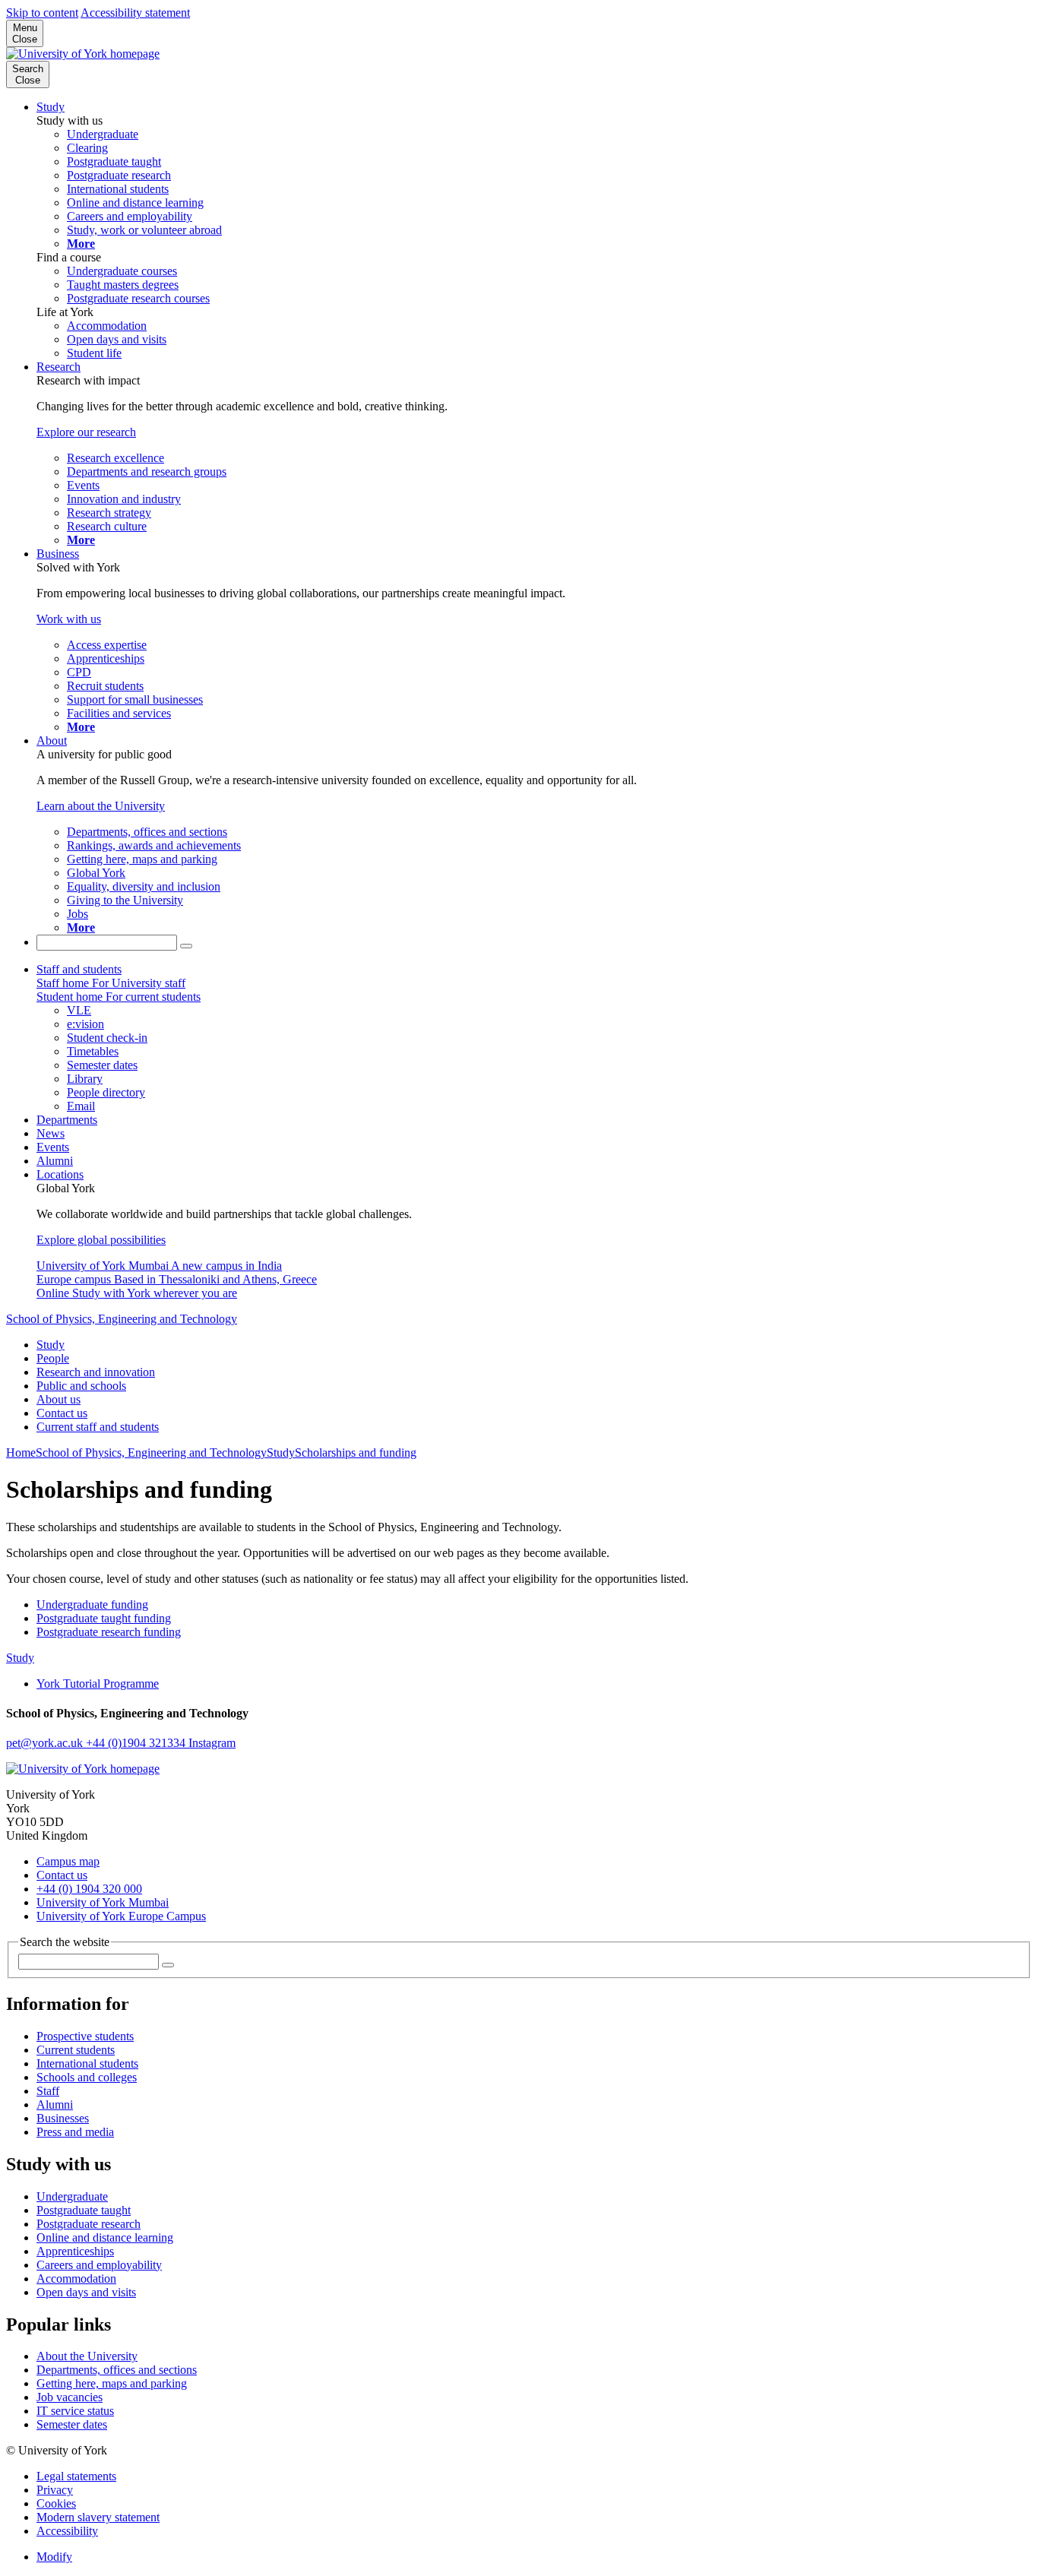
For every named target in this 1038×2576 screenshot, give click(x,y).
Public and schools (81, 1386)
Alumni (55, 1161)
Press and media (75, 2132)
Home (21, 1453)
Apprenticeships (75, 2251)
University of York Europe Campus (121, 1916)
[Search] (186, 946)
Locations (60, 1174)
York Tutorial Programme (98, 1684)
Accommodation (76, 2279)
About (52, 741)
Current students (76, 2050)
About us (59, 1399)
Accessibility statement (135, 13)
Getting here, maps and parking (112, 2383)
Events (53, 1147)
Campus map (68, 1861)
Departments (67, 1120)
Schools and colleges (87, 2077)
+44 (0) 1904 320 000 (89, 1889)
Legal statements (76, 2476)
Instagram (212, 1743)
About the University (87, 2356)
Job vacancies (70, 2397)
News (51, 1133)
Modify (54, 2557)
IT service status (75, 2411)
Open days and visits (86, 2292)
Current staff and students (98, 1427)
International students (87, 2063)
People (53, 1358)
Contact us (62, 1413)
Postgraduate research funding (109, 1632)
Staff (48, 2091)
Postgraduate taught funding (104, 1618)
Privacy (55, 2490)
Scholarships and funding (356, 1453)
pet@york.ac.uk (46, 1743)
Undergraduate (72, 2196)
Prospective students (85, 2036)
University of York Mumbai (103, 1902)
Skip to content (42, 13)
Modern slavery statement (98, 2517)
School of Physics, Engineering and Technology (122, 1319)
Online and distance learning (105, 2237)
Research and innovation (96, 1372)
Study (51, 107)
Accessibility (67, 2531)
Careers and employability (99, 2265)
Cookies (56, 2503)
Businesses (63, 2118)
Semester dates (72, 2424)
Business (58, 554)
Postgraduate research (89, 2224)
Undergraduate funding (92, 1604)
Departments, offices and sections (117, 2370)
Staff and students (79, 969)
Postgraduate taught (84, 2210)
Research (59, 367)
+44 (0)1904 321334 (137, 1743)
